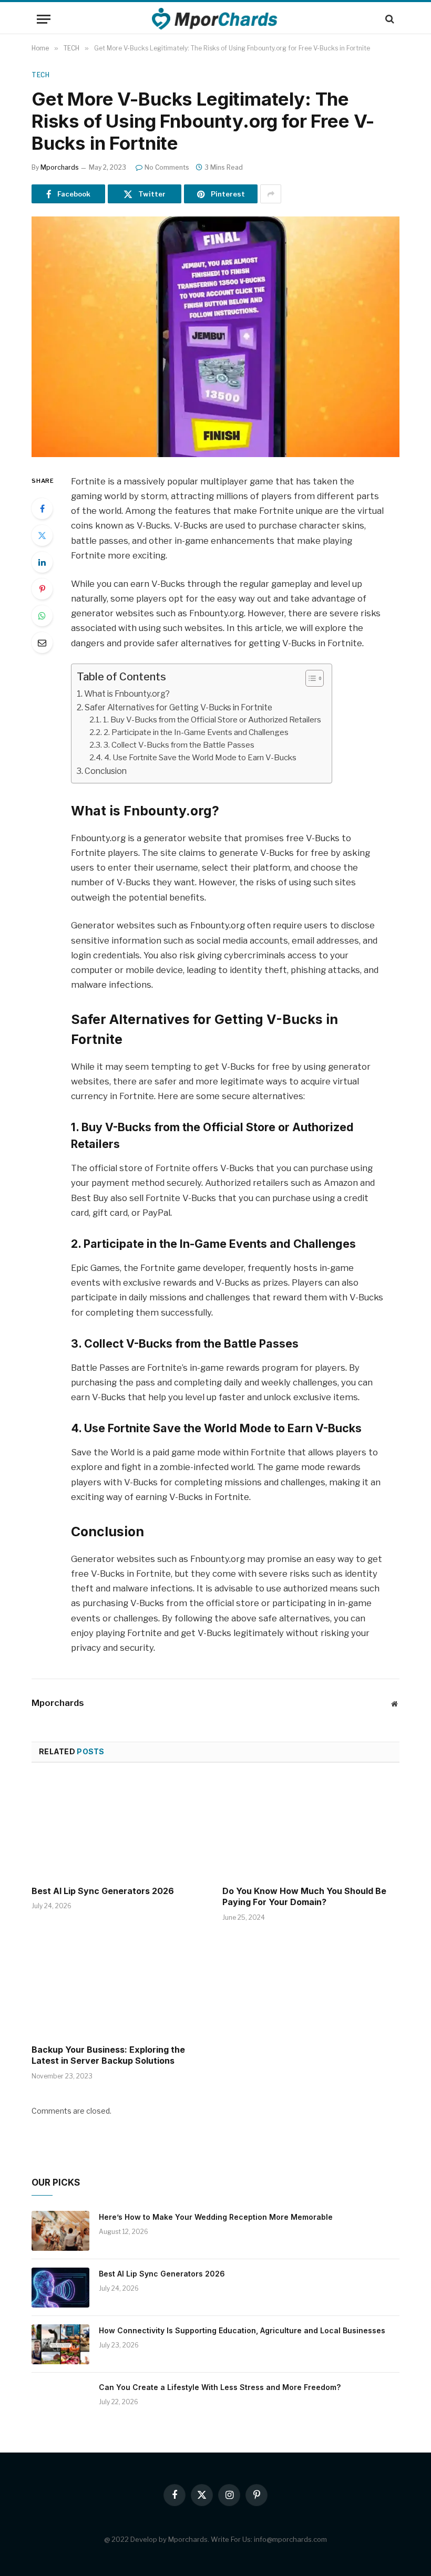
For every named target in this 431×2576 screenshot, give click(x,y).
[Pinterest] (42, 589)
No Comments (167, 167)
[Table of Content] (315, 678)
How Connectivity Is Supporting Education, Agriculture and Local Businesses (242, 2330)
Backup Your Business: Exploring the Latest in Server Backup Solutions (108, 2055)
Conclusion (106, 771)
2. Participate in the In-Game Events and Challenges (196, 732)
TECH (40, 75)
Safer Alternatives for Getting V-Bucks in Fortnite (178, 707)
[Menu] (44, 19)
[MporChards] (216, 19)
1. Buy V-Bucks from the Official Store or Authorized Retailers (212, 720)
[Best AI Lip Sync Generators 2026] (120, 1827)
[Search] (389, 19)
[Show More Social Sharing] (271, 194)
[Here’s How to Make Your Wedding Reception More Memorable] (60, 2231)
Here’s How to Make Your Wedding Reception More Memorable (216, 2217)
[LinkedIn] (42, 562)
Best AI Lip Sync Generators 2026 (103, 1891)
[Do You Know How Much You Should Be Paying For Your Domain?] (311, 1827)
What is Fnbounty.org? (127, 694)
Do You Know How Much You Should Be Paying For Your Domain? (304, 1897)
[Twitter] (42, 535)
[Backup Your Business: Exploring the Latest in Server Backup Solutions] (120, 1986)
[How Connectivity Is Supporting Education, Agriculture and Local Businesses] (60, 2344)
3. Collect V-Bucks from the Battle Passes (179, 745)
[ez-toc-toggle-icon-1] (309, 678)
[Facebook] (42, 509)
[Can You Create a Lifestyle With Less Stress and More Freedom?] (60, 2401)
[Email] (42, 643)
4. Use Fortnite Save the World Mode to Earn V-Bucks (200, 758)
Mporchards (60, 167)
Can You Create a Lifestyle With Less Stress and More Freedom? (220, 2387)
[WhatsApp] (42, 616)
